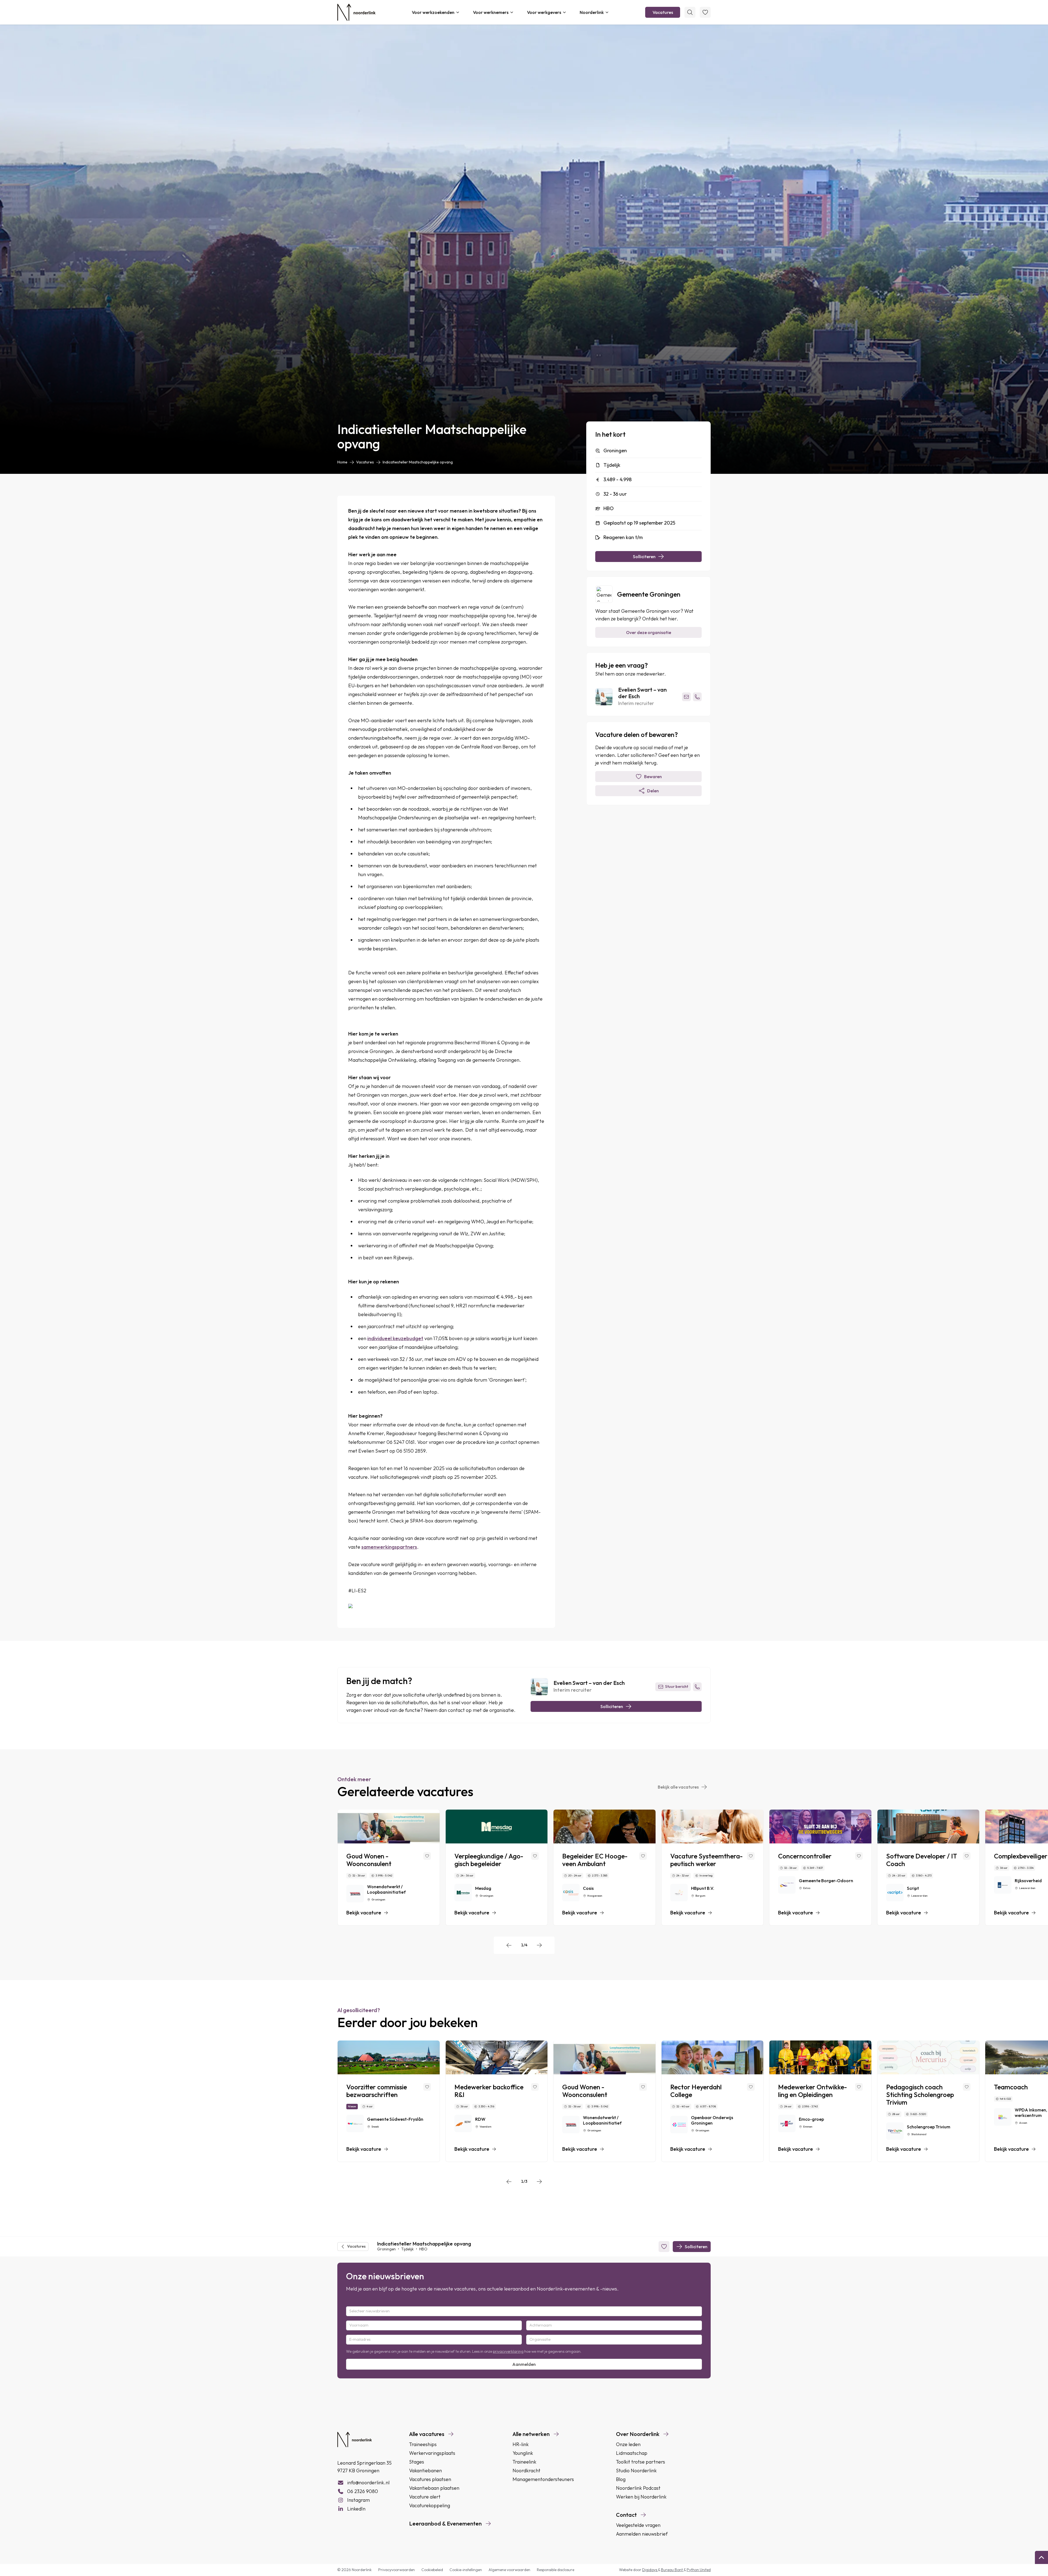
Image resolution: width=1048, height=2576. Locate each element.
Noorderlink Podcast (638, 2488)
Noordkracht (526, 2471)
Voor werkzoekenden (433, 12)
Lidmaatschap (632, 2453)
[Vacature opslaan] (427, 1856)
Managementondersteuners (543, 2479)
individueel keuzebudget (395, 1338)
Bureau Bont (672, 2570)
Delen (653, 791)
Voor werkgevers (544, 12)
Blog (621, 2479)
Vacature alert (425, 2497)
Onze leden (628, 2444)
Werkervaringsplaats (432, 2453)
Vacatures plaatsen (430, 2479)
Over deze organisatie (649, 632)
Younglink (523, 2453)
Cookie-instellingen (466, 2570)
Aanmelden (524, 2364)
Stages (417, 2462)
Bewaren (653, 777)
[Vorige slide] (509, 1945)
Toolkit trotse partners (641, 2462)
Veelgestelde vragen (638, 2525)
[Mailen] (686, 697)
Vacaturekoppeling (430, 2505)
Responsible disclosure (556, 2570)
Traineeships (423, 2444)
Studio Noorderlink (636, 2471)
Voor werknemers (491, 12)
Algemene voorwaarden (509, 2570)
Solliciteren (644, 557)
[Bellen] (697, 697)
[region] (524, 1868)
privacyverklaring (508, 2351)
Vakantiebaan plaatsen (434, 2488)
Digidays (650, 2570)
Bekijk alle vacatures (678, 1787)
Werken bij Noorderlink (641, 2497)
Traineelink (524, 2462)
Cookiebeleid (432, 2570)
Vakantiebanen (425, 2471)
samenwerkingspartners (389, 1547)
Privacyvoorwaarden (397, 2570)
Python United (699, 2570)
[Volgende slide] (539, 1945)
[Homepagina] (356, 12)
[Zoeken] (690, 12)
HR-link (521, 2444)
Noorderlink (592, 12)
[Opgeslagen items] (705, 12)
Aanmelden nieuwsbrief (642, 2534)
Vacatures (663, 12)
